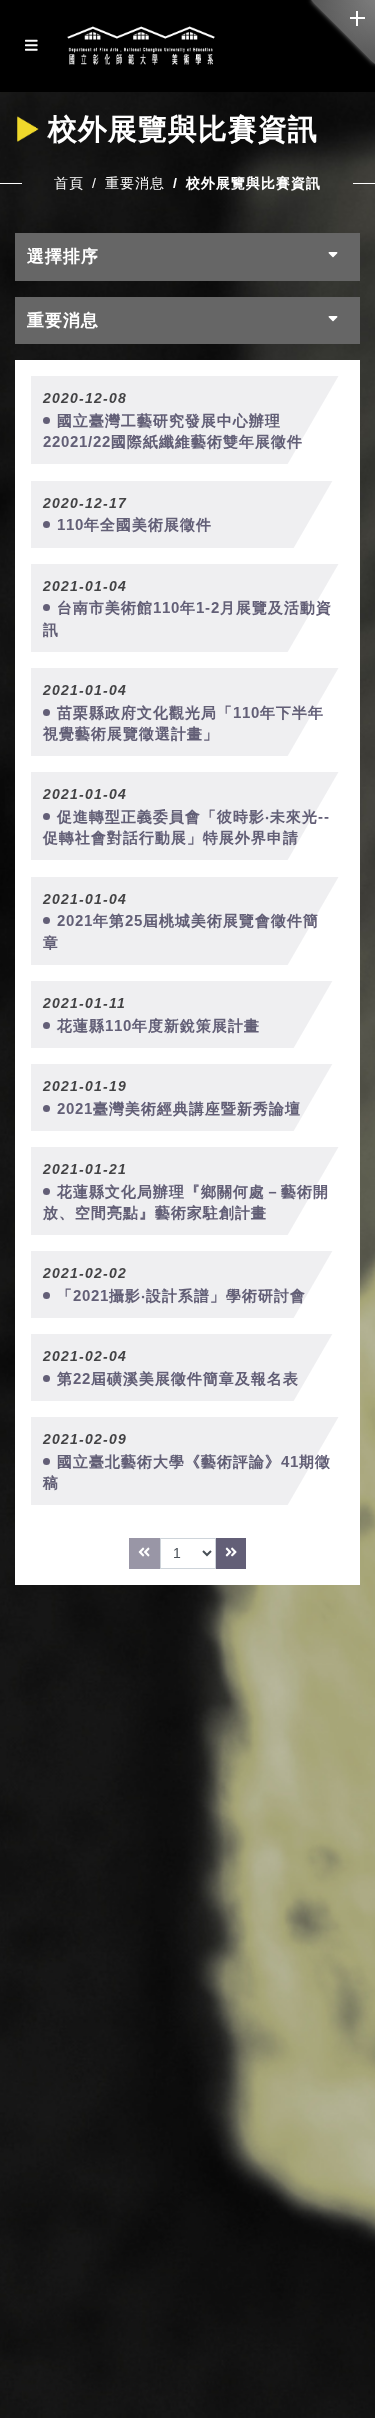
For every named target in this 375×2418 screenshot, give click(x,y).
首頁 (69, 183)
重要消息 (135, 183)
